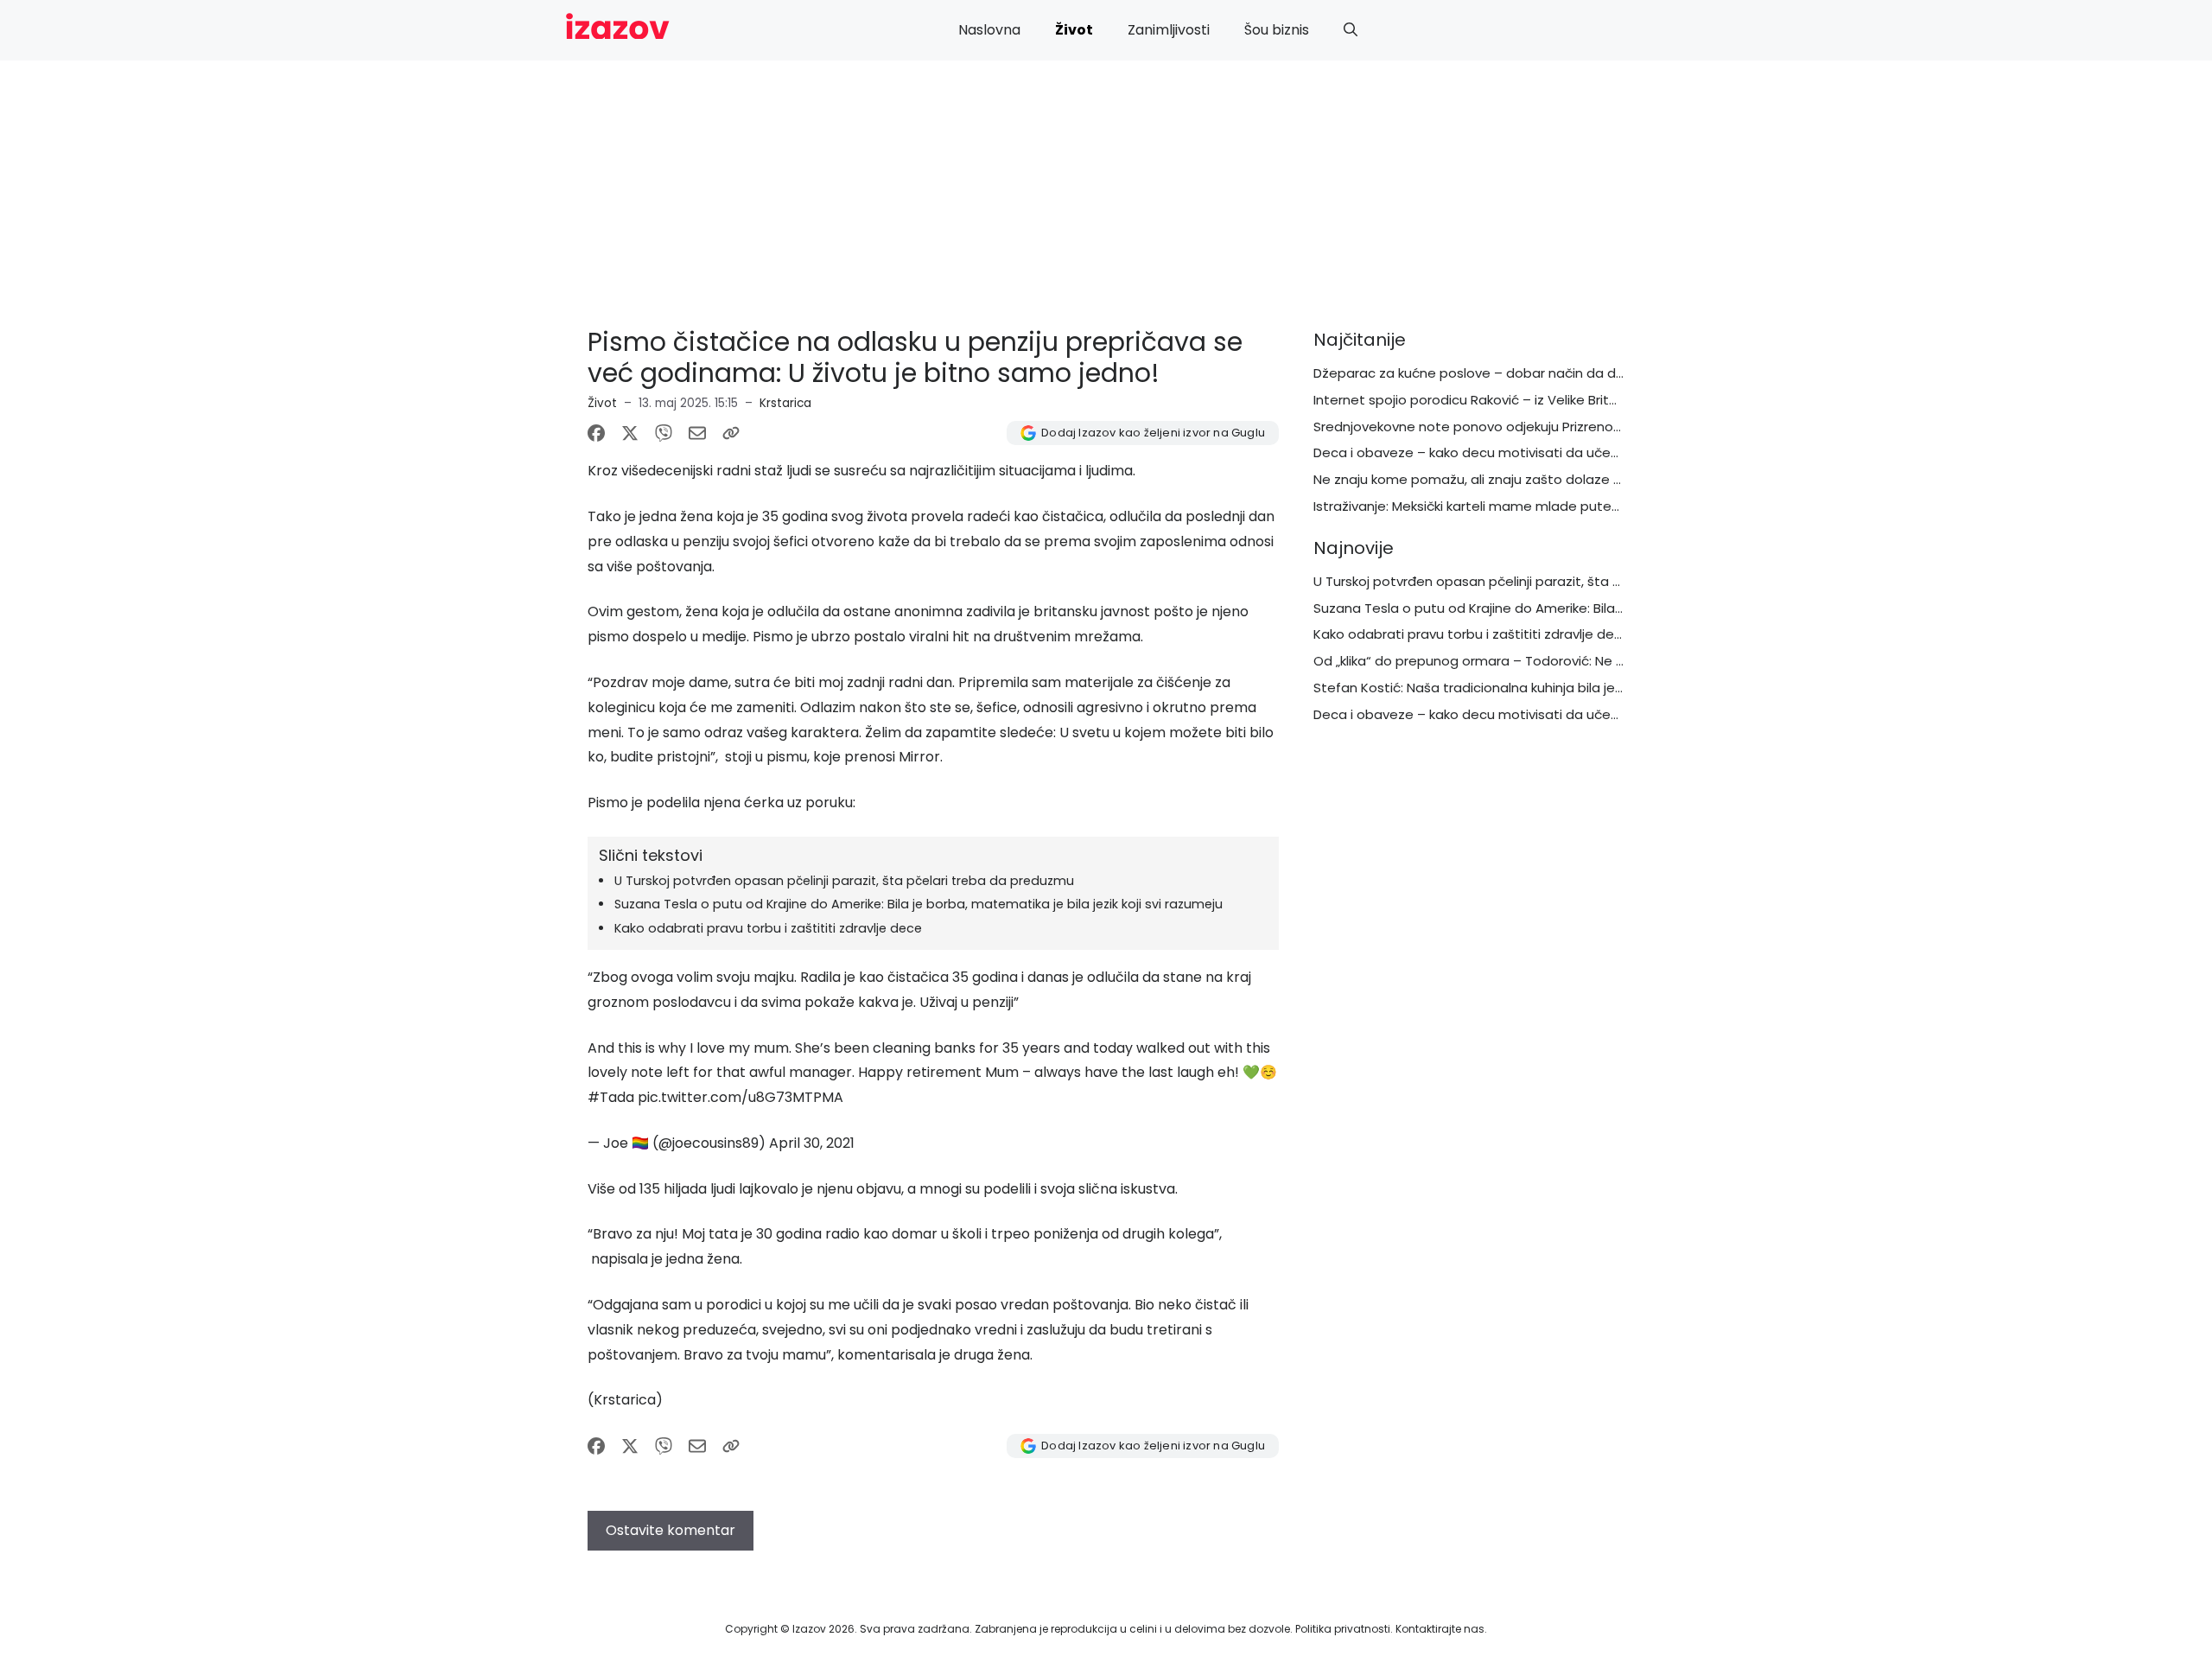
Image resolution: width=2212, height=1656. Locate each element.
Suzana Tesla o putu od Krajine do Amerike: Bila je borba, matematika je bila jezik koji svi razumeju (918, 904)
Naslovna (989, 30)
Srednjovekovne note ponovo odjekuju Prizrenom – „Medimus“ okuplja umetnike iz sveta (1594, 427)
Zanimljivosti (1169, 30)
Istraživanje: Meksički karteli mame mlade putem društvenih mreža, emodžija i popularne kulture (1621, 506)
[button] (1351, 30)
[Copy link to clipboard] (731, 433)
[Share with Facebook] (596, 433)
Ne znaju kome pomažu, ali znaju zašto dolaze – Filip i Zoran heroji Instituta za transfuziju (1596, 479)
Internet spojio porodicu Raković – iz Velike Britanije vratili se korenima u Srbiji (1557, 400)
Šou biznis (1277, 30)
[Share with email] (697, 433)
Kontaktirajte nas (1440, 1629)
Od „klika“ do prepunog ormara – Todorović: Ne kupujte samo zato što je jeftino (1568, 661)
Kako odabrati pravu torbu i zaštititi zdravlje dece (768, 928)
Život (1074, 30)
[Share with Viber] (664, 433)
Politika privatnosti (1343, 1629)
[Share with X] (630, 433)
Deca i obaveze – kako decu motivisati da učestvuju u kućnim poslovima (1546, 452)
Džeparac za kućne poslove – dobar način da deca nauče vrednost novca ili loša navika (1594, 373)
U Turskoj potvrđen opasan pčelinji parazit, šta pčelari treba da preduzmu (844, 881)
